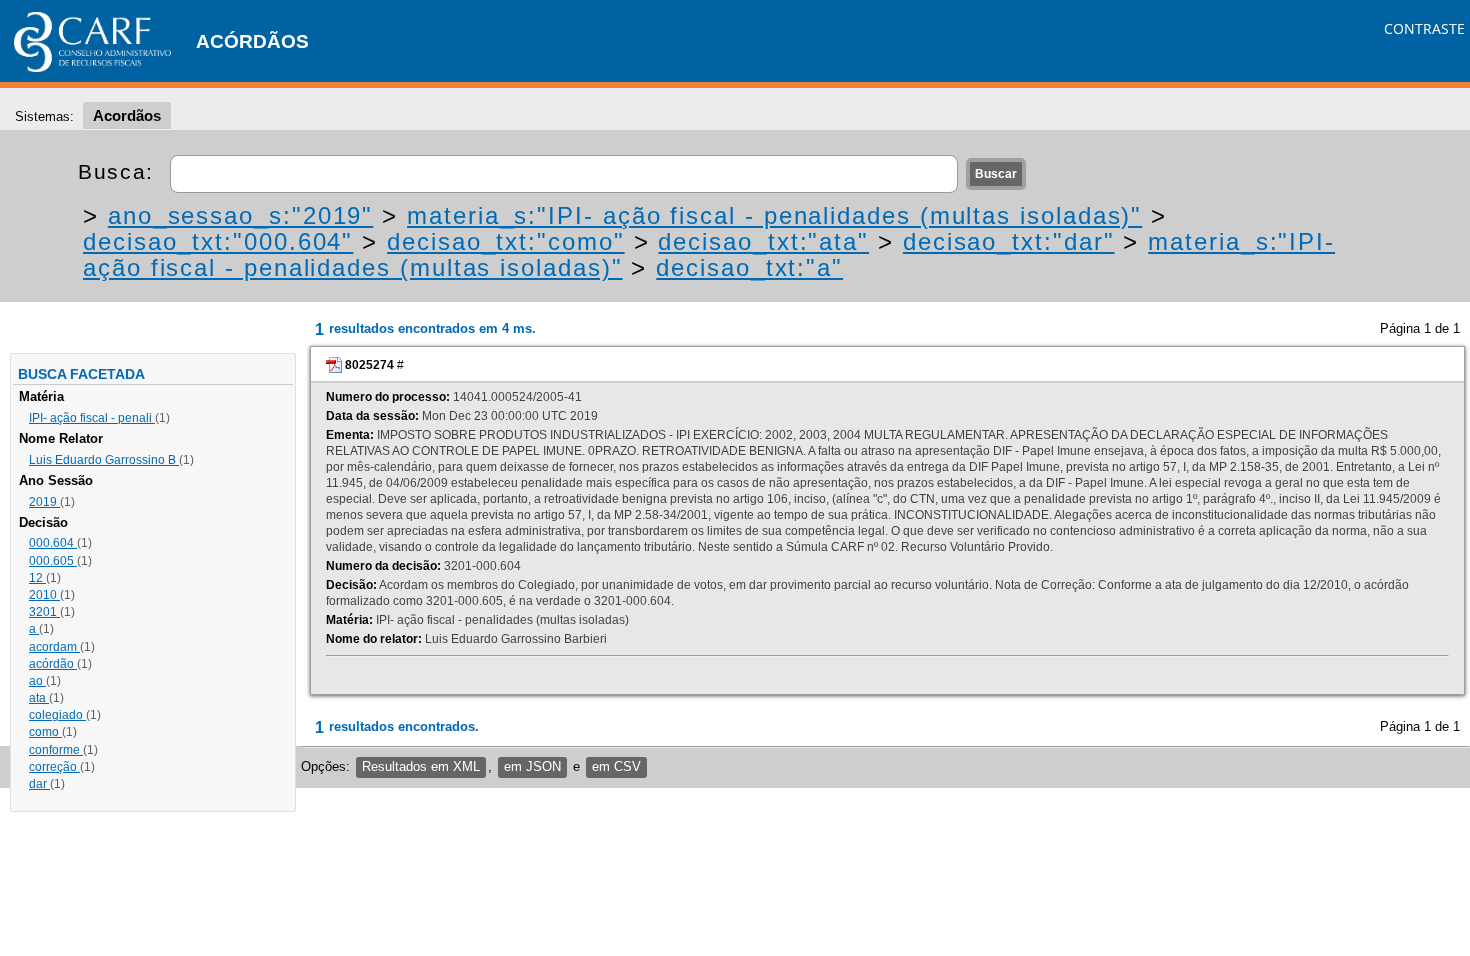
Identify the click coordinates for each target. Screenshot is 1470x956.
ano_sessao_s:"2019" (240, 215)
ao (37, 681)
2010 (44, 595)
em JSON (532, 766)
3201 (44, 612)
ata (39, 698)
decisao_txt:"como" (506, 241)
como (45, 732)
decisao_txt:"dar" (1009, 241)
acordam (54, 647)
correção (54, 767)
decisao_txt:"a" (749, 267)
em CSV (616, 766)
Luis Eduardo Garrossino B (104, 460)
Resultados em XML (421, 766)
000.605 (53, 561)
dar (39, 784)
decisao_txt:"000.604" (218, 241)
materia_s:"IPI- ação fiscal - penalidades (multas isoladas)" (774, 215)
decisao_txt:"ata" (763, 241)
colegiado (57, 715)
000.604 (53, 543)
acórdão (53, 664)
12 (37, 578)
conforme (56, 750)
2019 (44, 502)
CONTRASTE (1424, 28)
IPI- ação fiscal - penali (92, 418)
